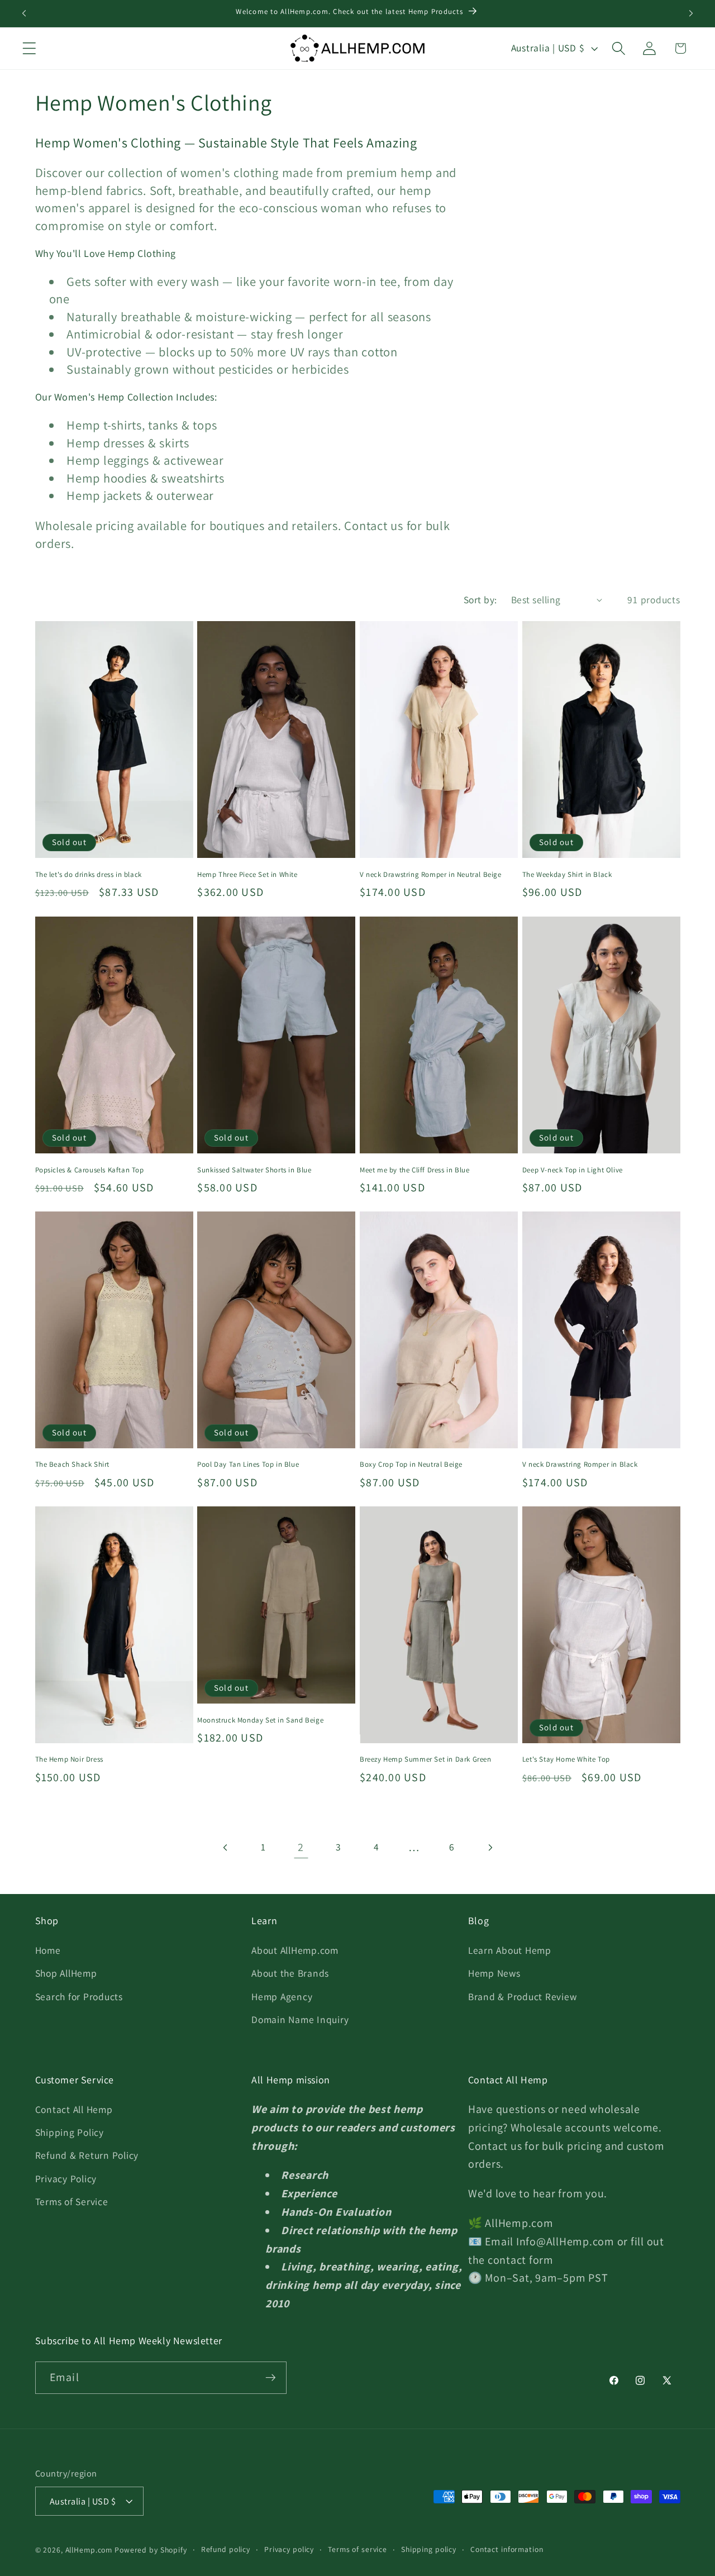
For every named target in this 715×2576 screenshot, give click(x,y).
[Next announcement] (691, 13)
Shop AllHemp (66, 1974)
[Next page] (490, 1847)
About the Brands (290, 1974)
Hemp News (494, 1974)
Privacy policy (289, 2549)
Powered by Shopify (151, 2550)
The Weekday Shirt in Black (567, 875)
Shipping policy (429, 2549)
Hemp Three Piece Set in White (247, 875)
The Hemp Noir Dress (69, 1760)
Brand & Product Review (523, 1997)
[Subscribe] (271, 2377)
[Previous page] (225, 1847)
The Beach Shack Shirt (73, 1464)
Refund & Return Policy (87, 2156)
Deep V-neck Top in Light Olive (573, 1170)
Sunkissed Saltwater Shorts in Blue (254, 1170)
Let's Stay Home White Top (566, 1760)
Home (48, 1951)
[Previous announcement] (24, 13)
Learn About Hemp (510, 1951)
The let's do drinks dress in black (89, 875)
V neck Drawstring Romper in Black (580, 1464)
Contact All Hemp (74, 2110)
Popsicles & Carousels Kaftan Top (90, 1170)
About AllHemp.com (295, 1951)
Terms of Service (72, 2201)
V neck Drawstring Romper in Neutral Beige (431, 875)
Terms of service (357, 2549)
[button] (29, 48)
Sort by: (480, 600)
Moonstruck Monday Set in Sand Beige (260, 1720)
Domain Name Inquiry (300, 2019)
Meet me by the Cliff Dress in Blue (414, 1170)
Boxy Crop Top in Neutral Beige (411, 1464)
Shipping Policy (70, 2133)
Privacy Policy (66, 2179)
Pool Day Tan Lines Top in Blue (248, 1464)
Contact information (507, 2549)
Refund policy (226, 2549)
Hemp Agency (282, 1997)
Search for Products (79, 1997)
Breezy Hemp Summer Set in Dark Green (426, 1760)
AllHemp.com (89, 2550)
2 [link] (301, 1847)
